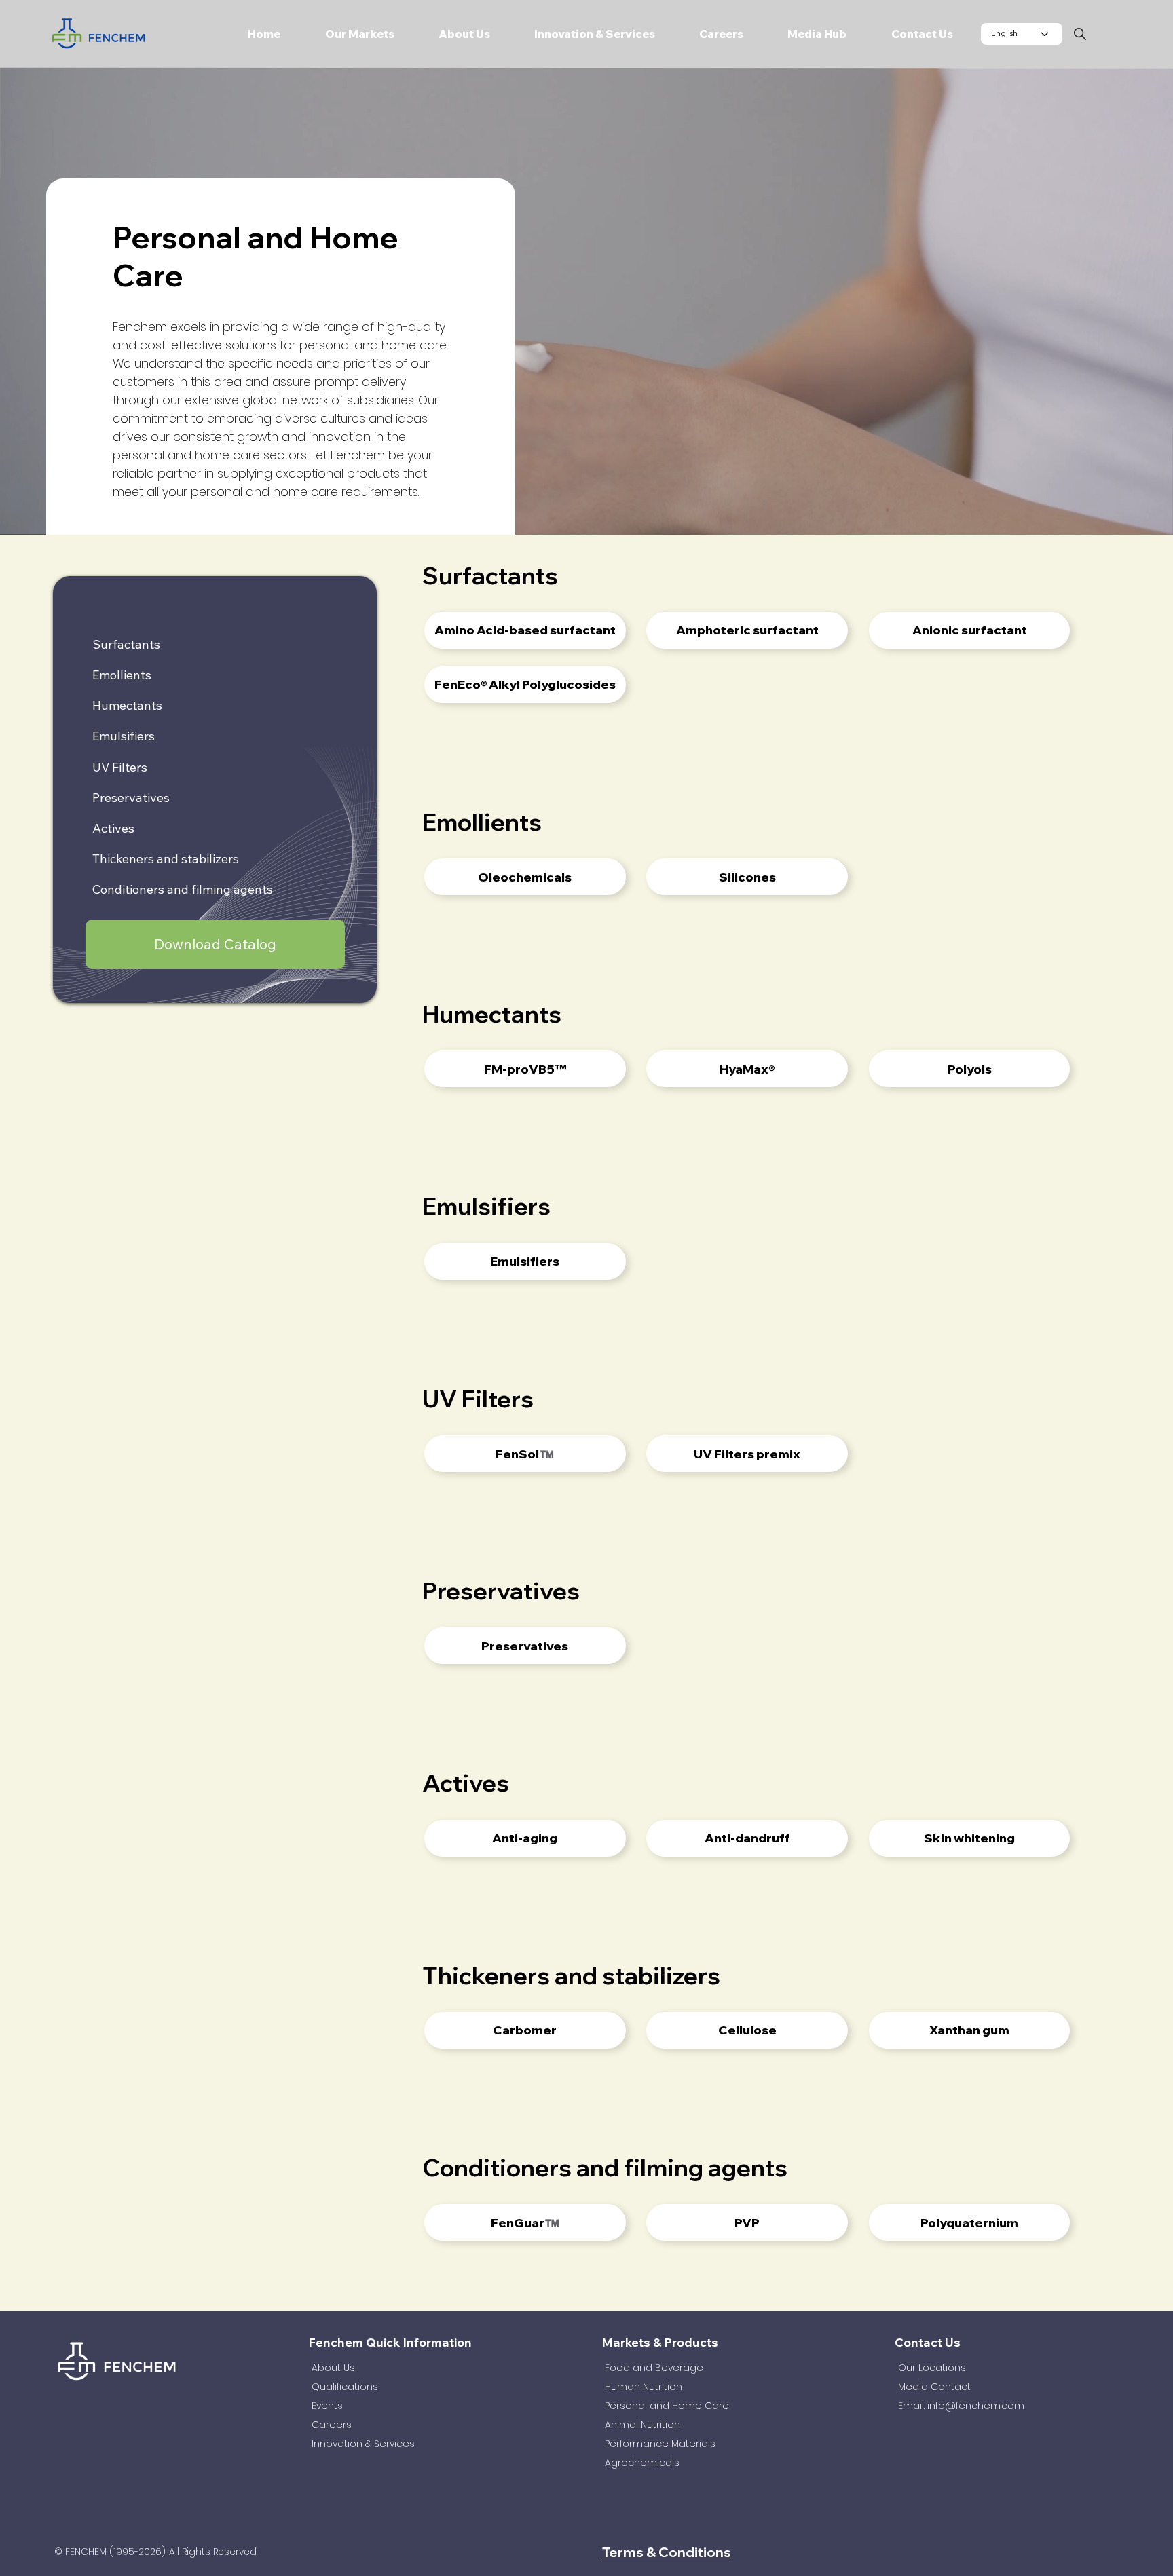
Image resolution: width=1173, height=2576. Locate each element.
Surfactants (126, 644)
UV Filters (120, 767)
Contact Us (928, 2342)
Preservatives (131, 798)
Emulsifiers (124, 737)
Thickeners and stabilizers (166, 859)
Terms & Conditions (667, 2552)
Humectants (127, 705)
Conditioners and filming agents (183, 890)
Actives (113, 828)
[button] (347, 34)
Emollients (122, 675)
